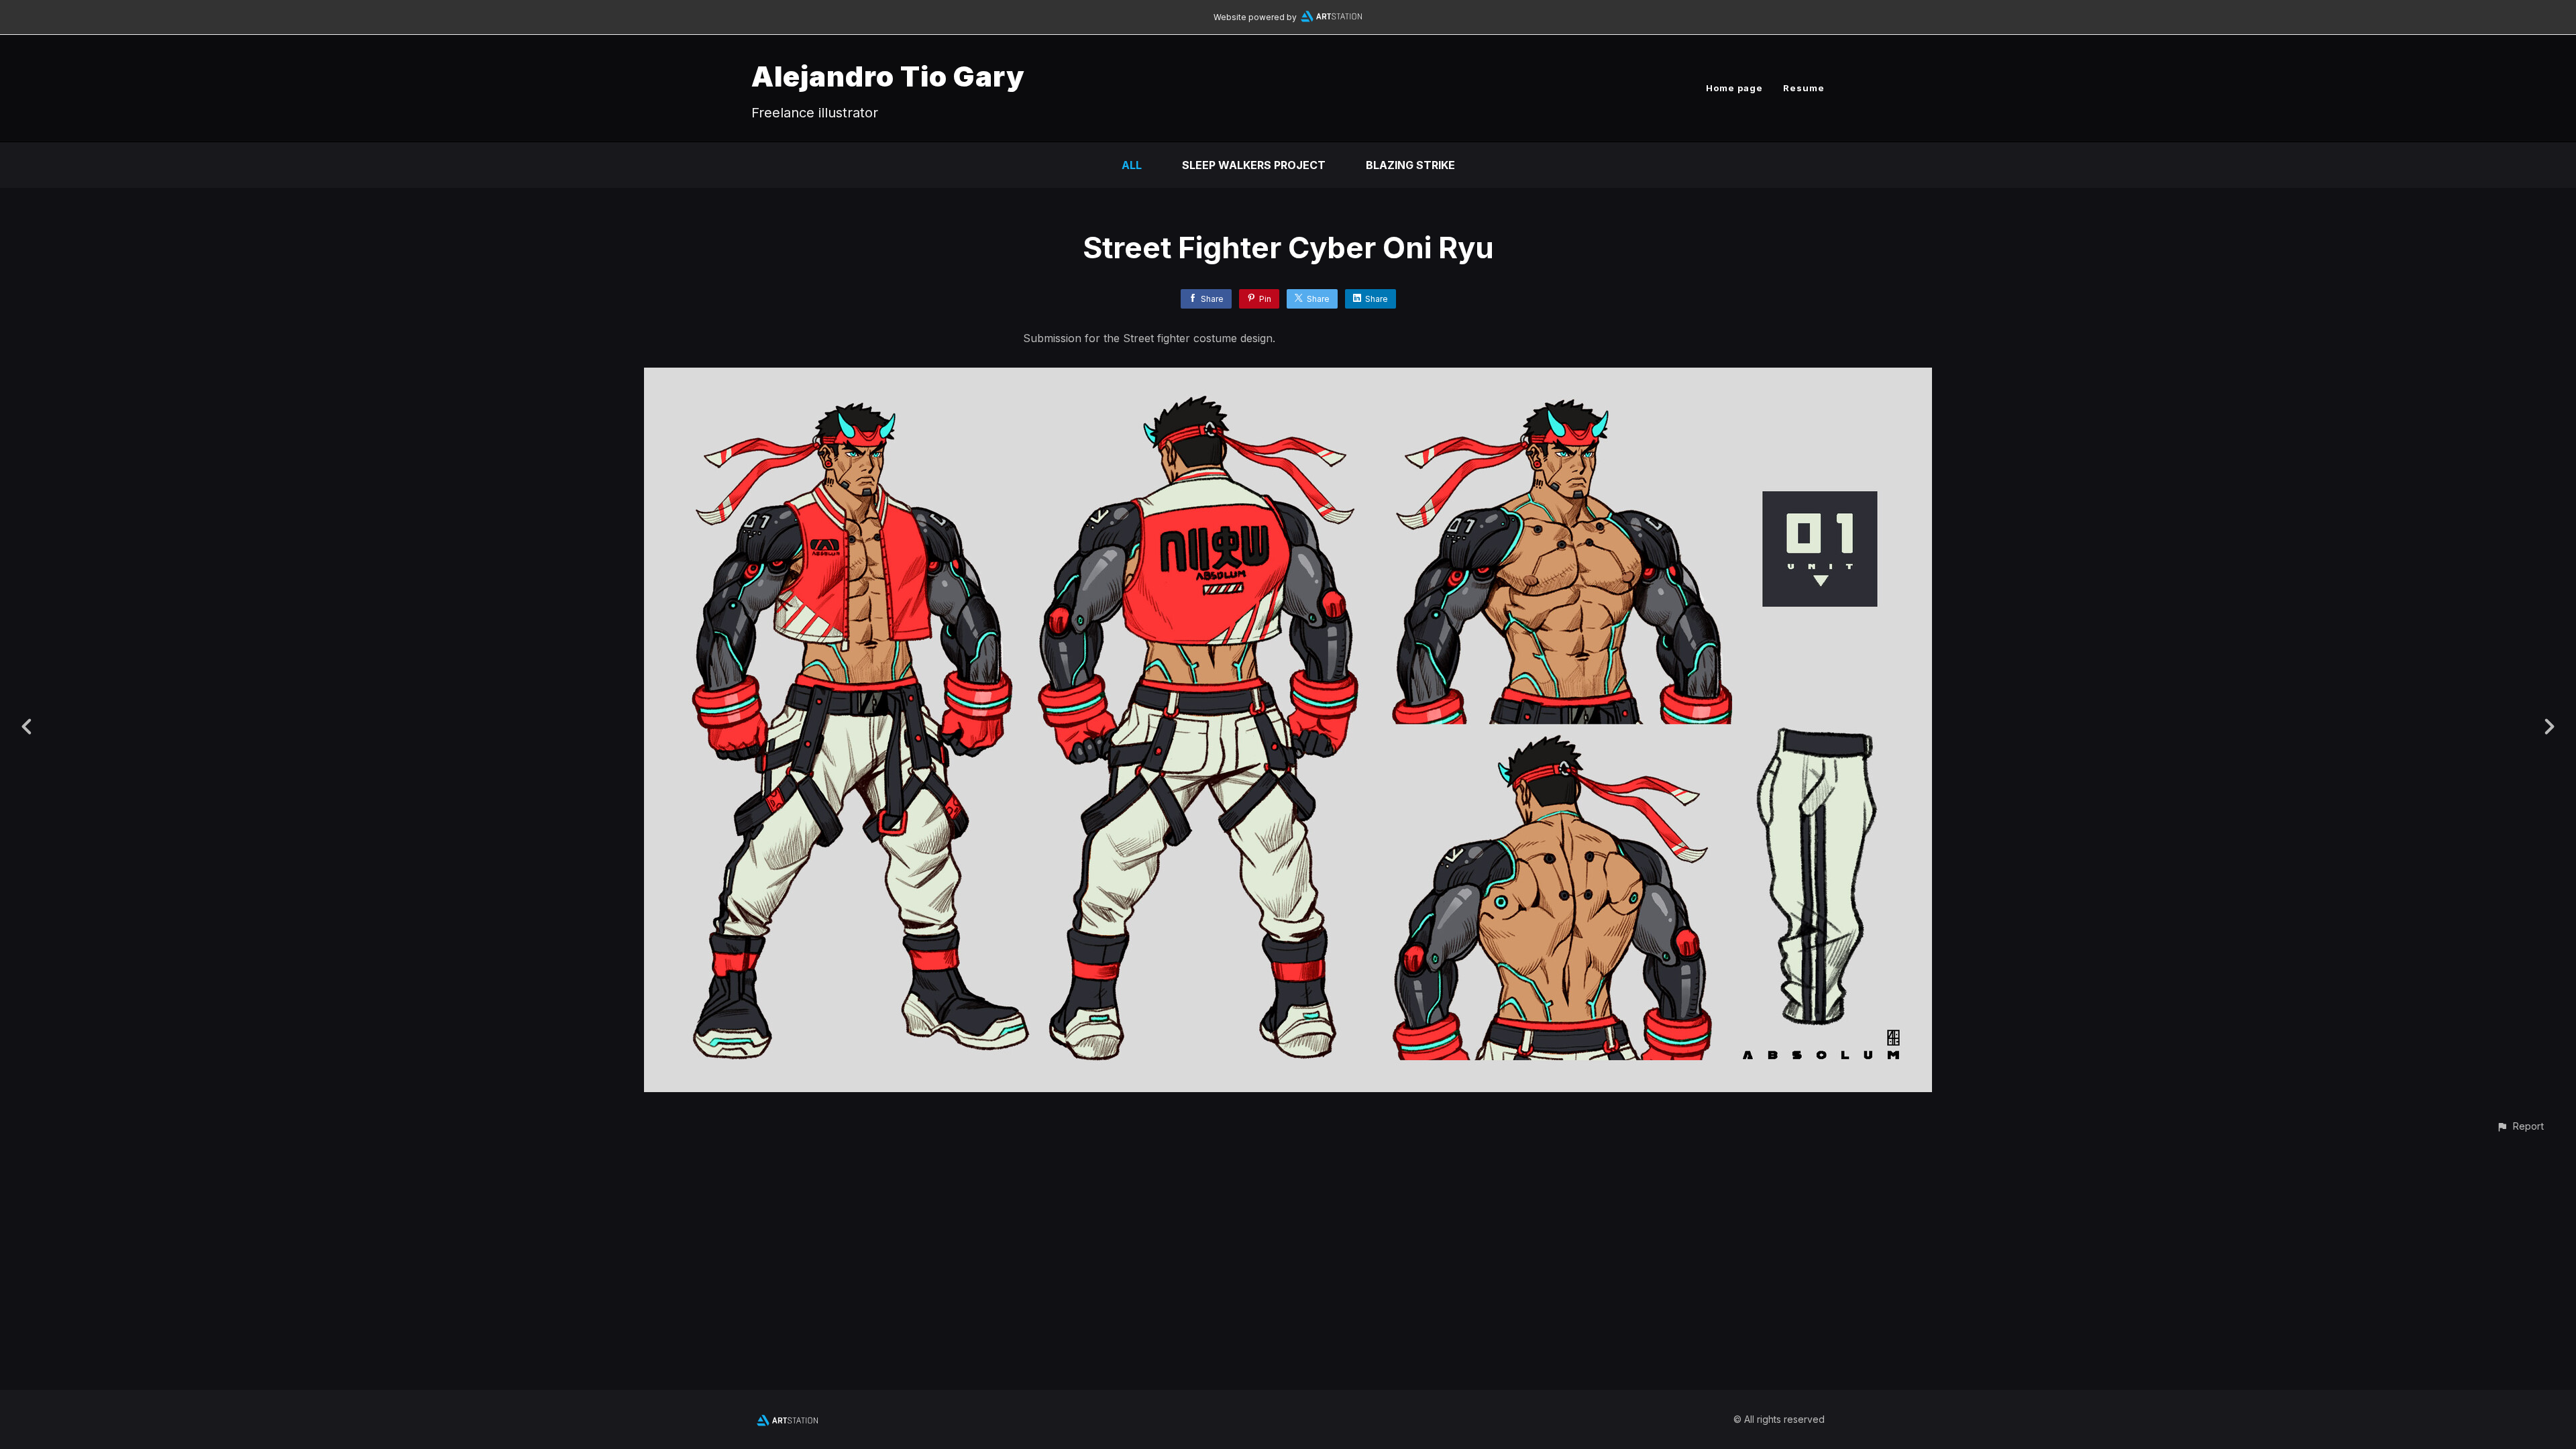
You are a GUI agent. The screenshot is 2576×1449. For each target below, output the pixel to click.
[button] (2520, 1126)
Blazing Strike (1410, 165)
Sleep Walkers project (1254, 165)
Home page (1734, 88)
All (1132, 165)
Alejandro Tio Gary (888, 76)
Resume (1804, 88)
